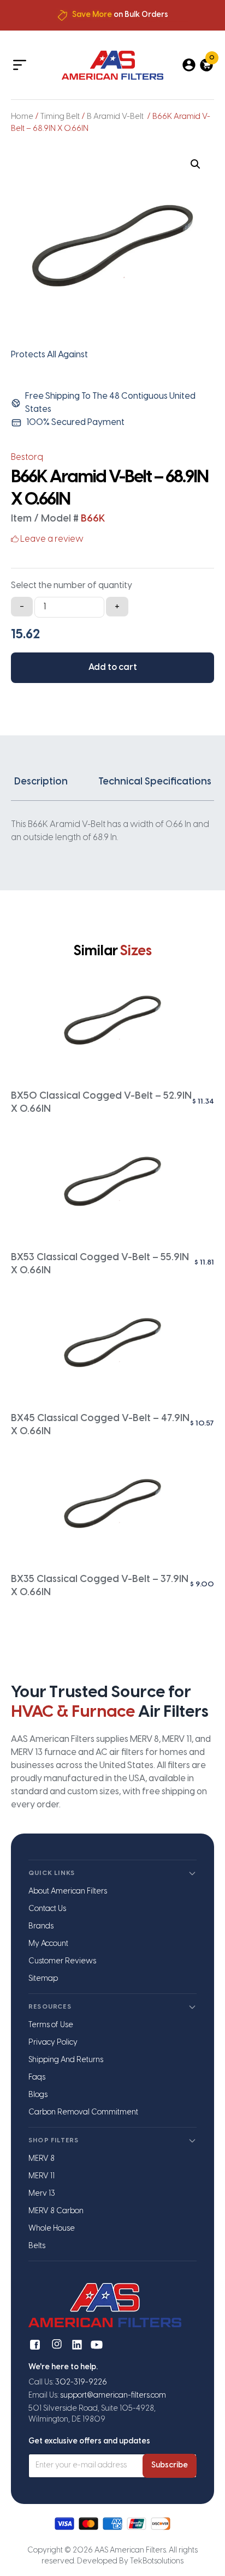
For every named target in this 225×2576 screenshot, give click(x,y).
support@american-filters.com (113, 2396)
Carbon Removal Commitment (83, 2113)
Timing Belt (60, 117)
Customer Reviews (62, 1961)
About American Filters (68, 1892)
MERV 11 (42, 2176)
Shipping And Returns (66, 2060)
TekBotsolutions (157, 2562)
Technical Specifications (155, 782)
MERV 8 (42, 2159)
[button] (196, 164)
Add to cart (113, 667)
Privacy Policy (53, 2043)
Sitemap (43, 1979)
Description (41, 782)
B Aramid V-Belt (116, 117)
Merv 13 (42, 2194)
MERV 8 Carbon (56, 2211)
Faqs (37, 2078)
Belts (37, 2246)
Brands (41, 1927)
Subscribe (170, 2466)
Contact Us (47, 1909)
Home (22, 117)
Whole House (52, 2229)
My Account (48, 1944)
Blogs (38, 2095)
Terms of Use (51, 2025)
